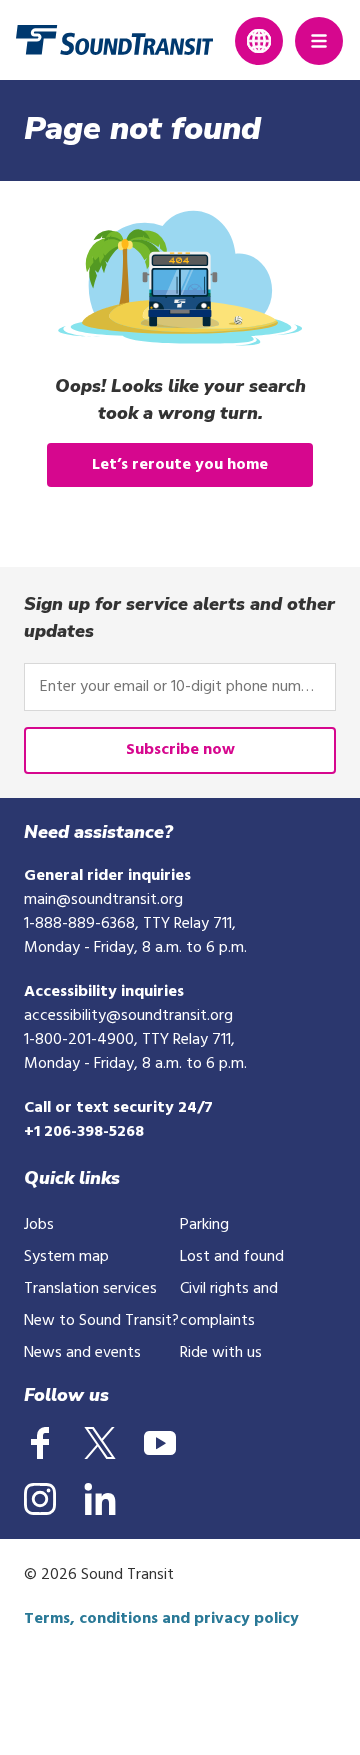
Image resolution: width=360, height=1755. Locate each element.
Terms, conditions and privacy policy (161, 1619)
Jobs (39, 1225)
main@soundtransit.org (103, 900)
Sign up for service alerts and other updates (179, 617)
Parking (204, 1225)
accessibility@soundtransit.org (128, 1016)
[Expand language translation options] (259, 41)
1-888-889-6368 (79, 924)
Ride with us (221, 1353)
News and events (82, 1353)
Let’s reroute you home (180, 465)
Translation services (90, 1289)
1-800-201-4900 (79, 1040)
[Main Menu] (319, 41)
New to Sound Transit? (101, 1321)
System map (66, 1257)
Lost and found (232, 1257)
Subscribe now (180, 750)
